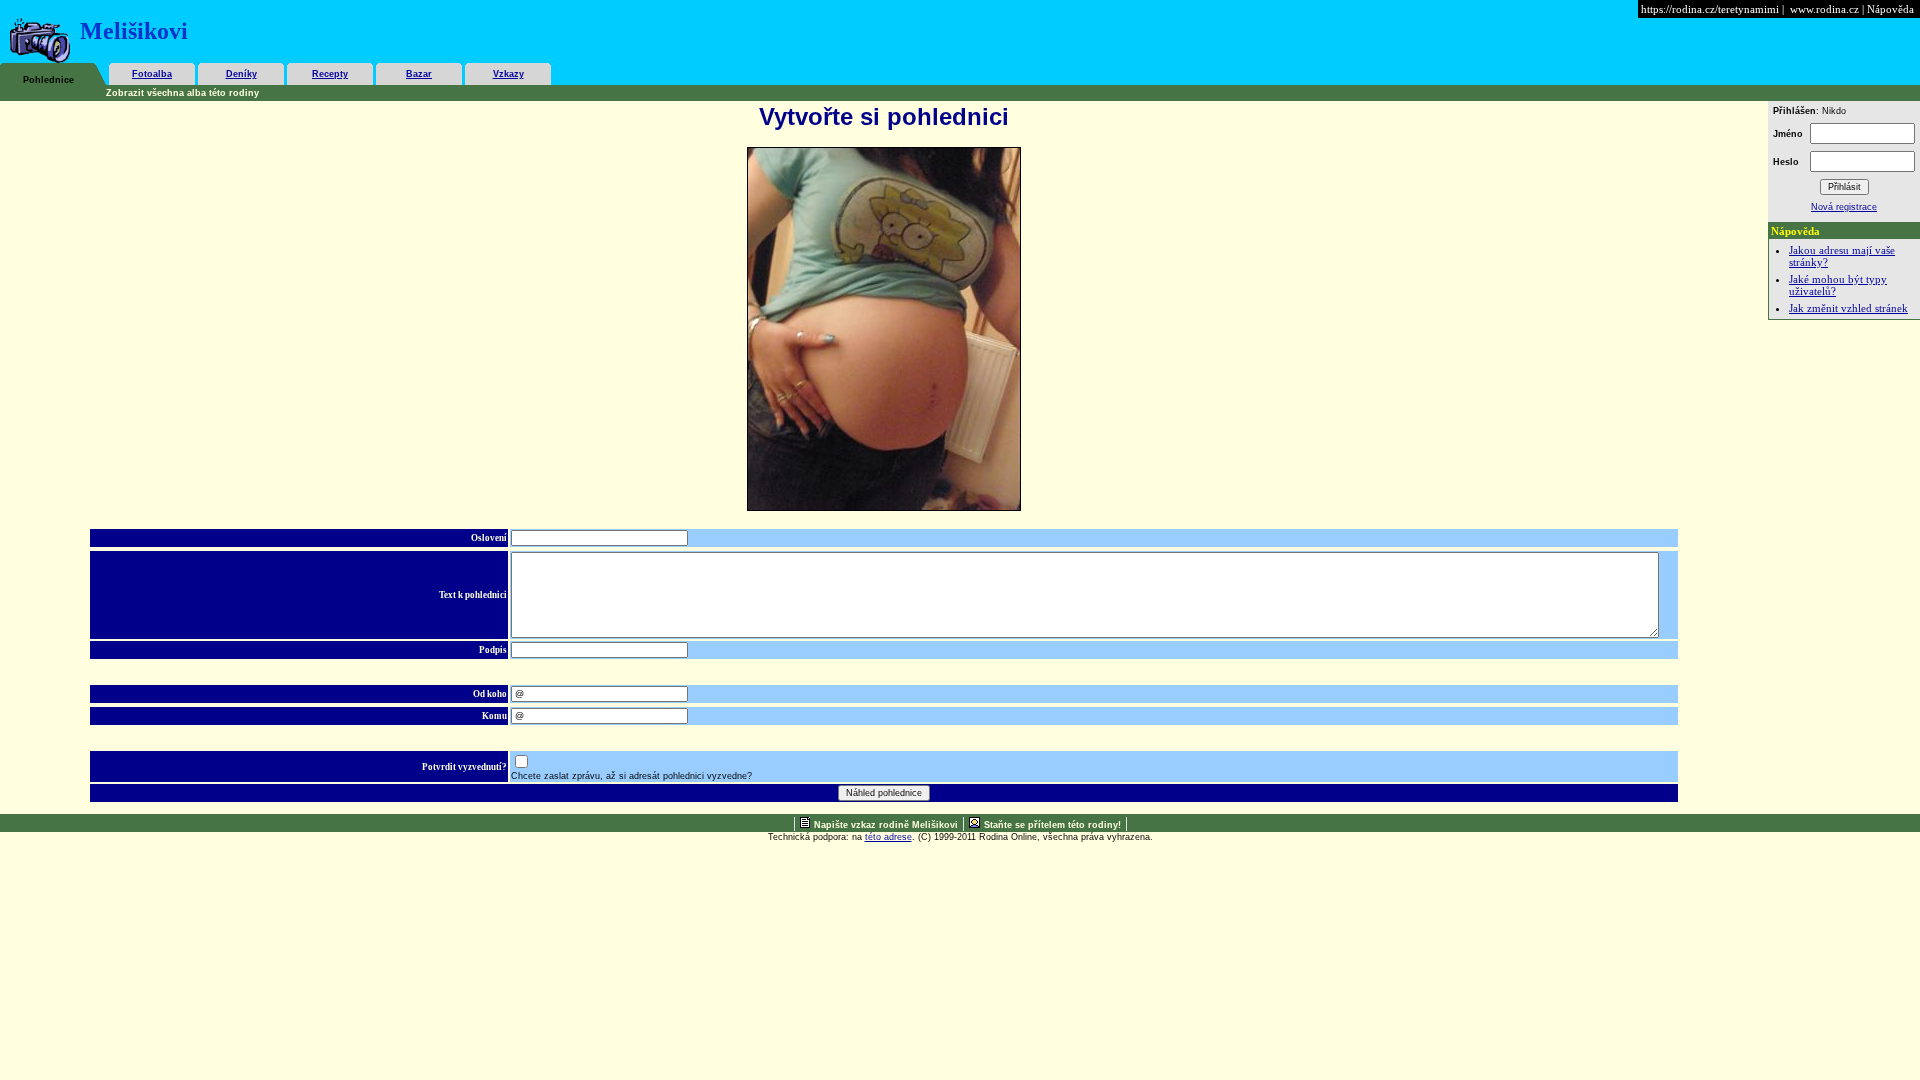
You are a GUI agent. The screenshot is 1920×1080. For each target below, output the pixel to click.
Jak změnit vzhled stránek (1848, 308)
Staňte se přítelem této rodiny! (1052, 825)
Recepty (330, 74)
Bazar (419, 74)
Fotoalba (152, 74)
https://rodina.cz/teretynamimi (1710, 9)
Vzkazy (508, 74)
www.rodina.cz (1824, 9)
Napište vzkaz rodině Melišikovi (886, 825)
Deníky (241, 74)
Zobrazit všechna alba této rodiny (182, 93)
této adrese (888, 837)
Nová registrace (1844, 207)
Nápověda (1890, 9)
